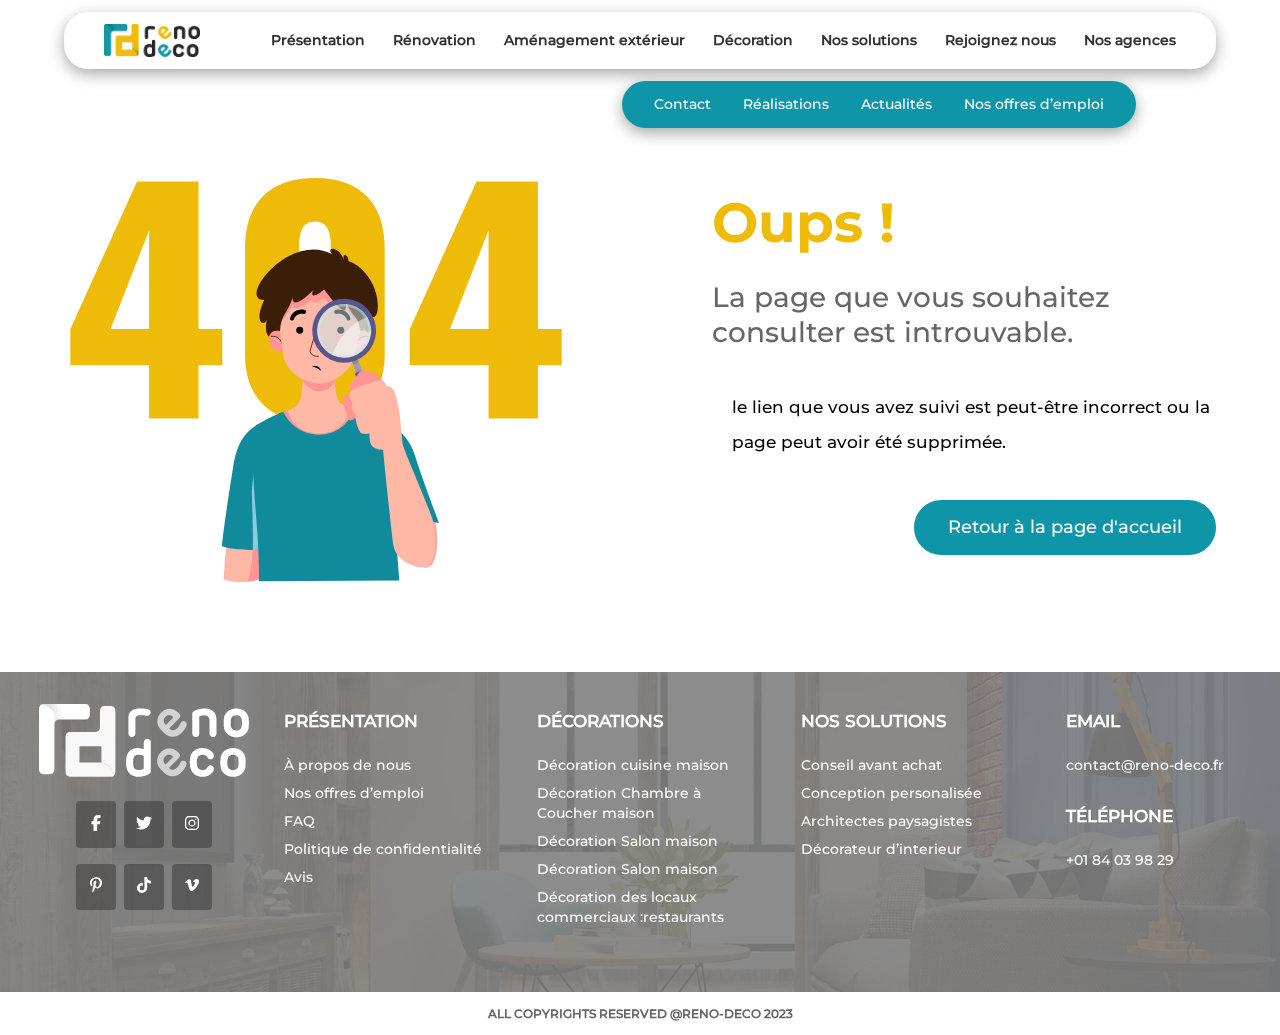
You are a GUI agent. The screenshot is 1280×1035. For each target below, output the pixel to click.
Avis (298, 877)
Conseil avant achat (871, 765)
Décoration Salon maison (627, 841)
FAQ (299, 821)
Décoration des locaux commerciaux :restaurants (630, 907)
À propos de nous (347, 765)
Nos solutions (869, 40)
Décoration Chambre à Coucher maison (619, 803)
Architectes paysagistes (886, 821)
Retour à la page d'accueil (1065, 527)
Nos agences (1130, 40)
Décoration (753, 40)
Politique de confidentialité (383, 849)
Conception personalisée (891, 793)
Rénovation (434, 40)
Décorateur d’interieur (881, 849)
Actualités (896, 104)
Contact (682, 104)
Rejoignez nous (1000, 40)
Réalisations (786, 104)
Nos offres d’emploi (1034, 104)
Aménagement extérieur (594, 40)
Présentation (318, 40)
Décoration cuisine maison (633, 765)
